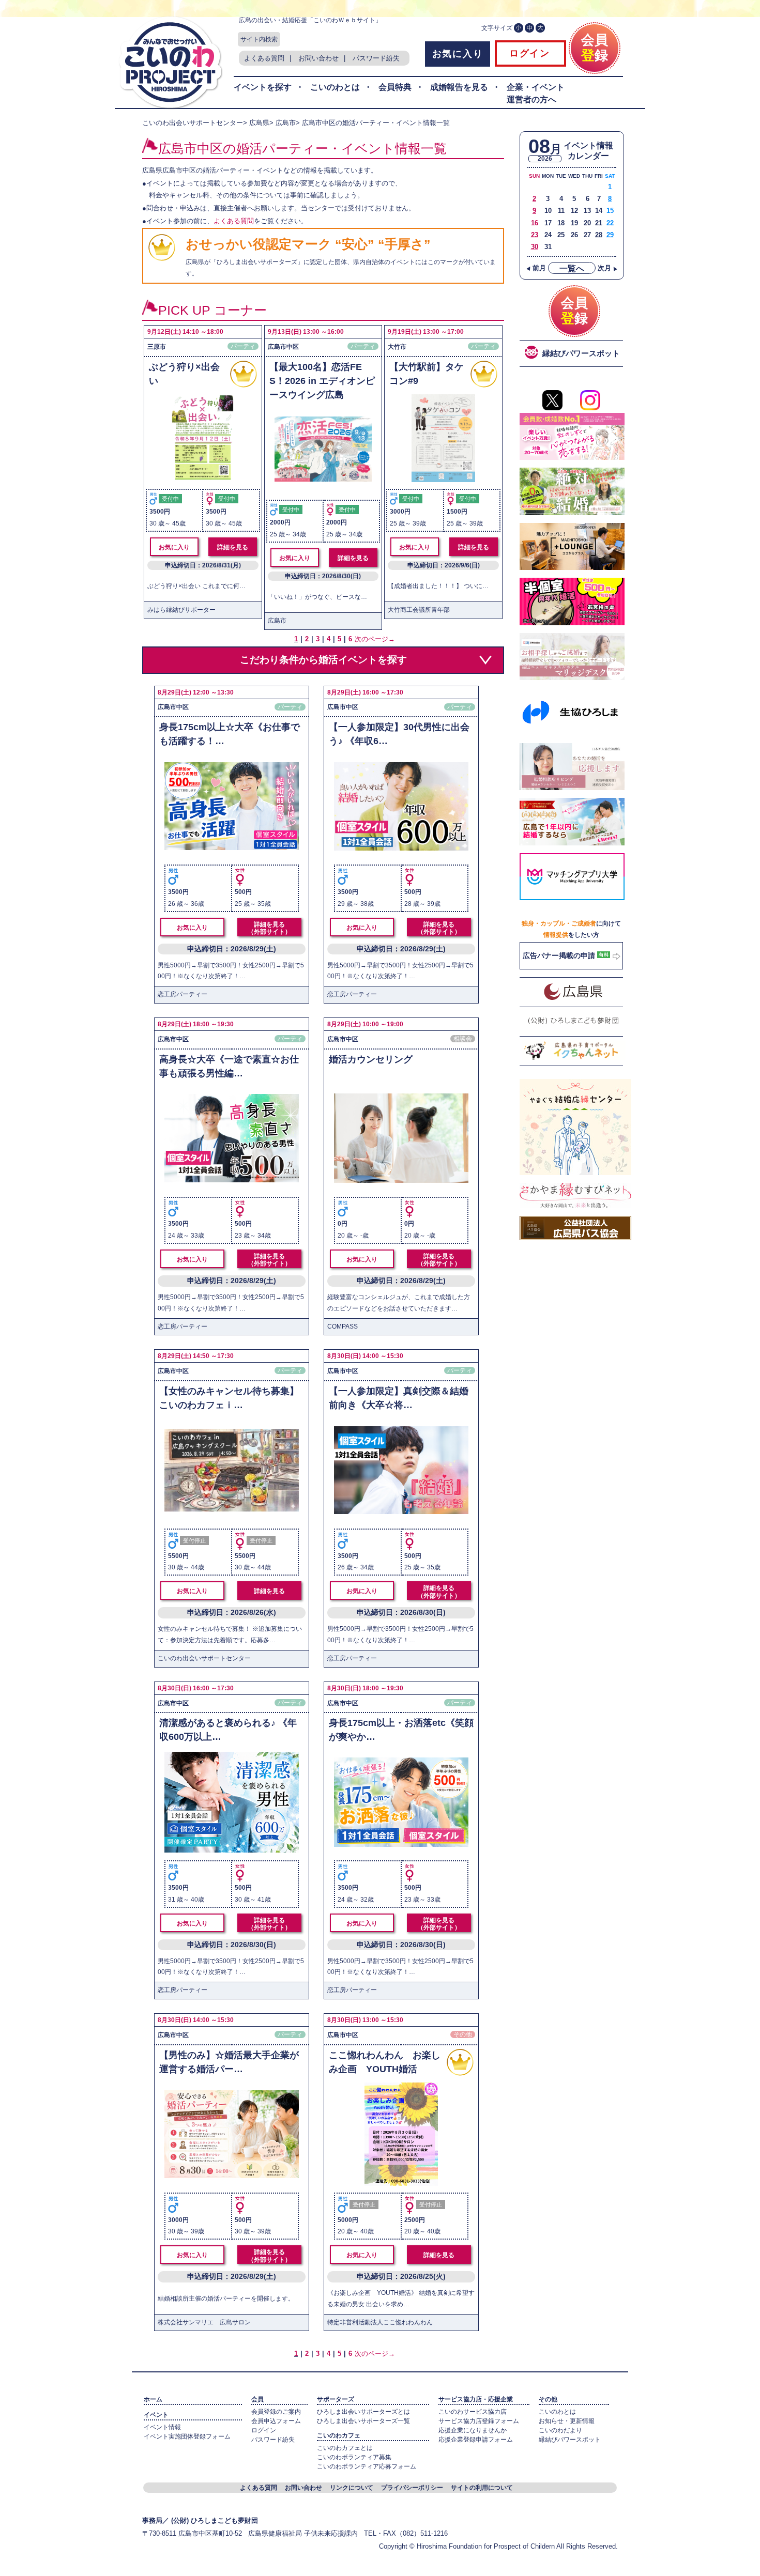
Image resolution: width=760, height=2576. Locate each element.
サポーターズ (336, 2399)
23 (535, 235)
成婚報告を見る (459, 87)
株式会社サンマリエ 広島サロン (204, 2322)
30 (535, 247)
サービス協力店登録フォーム (479, 2421)
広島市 (286, 123)
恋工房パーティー (183, 994)
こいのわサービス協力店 (473, 2412)
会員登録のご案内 (276, 2412)
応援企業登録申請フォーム (476, 2440)
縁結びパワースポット (570, 2440)
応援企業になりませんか (473, 2430)
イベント (156, 2415)
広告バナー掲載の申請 (560, 955)
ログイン (528, 53)
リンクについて (352, 2488)
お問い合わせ (318, 58)
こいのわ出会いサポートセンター (193, 123)
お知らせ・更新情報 (567, 2421)
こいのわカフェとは (345, 2448)
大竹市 (397, 347)
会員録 (595, 48)
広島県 (259, 123)
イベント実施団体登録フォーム (187, 2436)
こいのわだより (560, 2430)
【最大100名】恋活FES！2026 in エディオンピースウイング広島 (322, 381)
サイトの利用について (482, 2488)
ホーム (153, 2399)
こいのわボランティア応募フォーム (367, 2466)
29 (610, 235)
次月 (608, 268)
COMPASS (343, 1326)
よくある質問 (264, 58)
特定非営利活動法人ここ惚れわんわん (380, 2322)
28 (599, 235)
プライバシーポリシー (412, 2488)
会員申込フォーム (276, 2421)
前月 (536, 268)
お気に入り (458, 54)
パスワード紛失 (376, 58)
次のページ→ (375, 639)
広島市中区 (283, 347)
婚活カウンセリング (371, 1059)
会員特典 (395, 87)
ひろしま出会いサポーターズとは (363, 2412)
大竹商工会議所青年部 (419, 610)
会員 (257, 2399)
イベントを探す (263, 87)
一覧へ (572, 268)
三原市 (157, 347)
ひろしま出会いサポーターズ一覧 (363, 2421)
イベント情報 (162, 2427)
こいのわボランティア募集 (354, 2457)
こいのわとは (335, 87)
